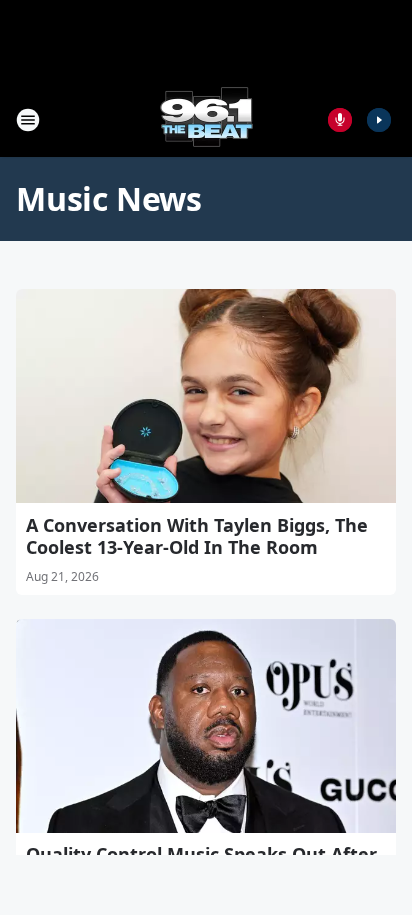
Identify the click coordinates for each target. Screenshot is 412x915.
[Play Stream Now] (379, 120)
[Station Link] (206, 119)
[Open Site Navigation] (28, 120)
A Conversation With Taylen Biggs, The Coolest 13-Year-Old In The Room (197, 536)
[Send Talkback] (340, 120)
